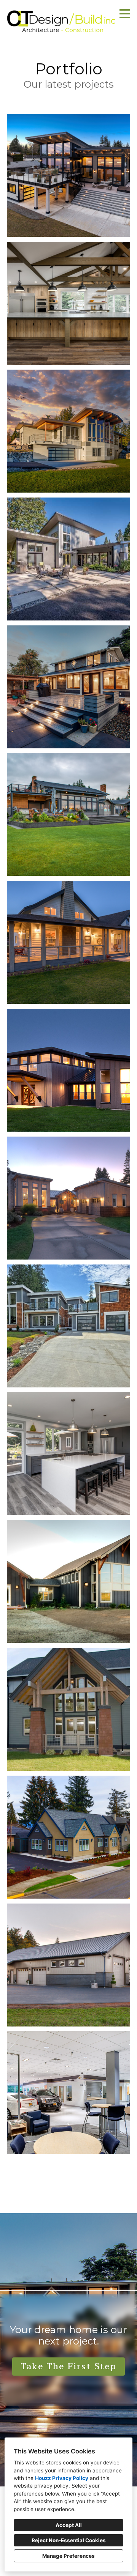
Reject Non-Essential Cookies (69, 2540)
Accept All (69, 2525)
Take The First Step (68, 2367)
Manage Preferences (68, 2556)
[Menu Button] (125, 14)
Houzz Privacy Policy (62, 2478)
